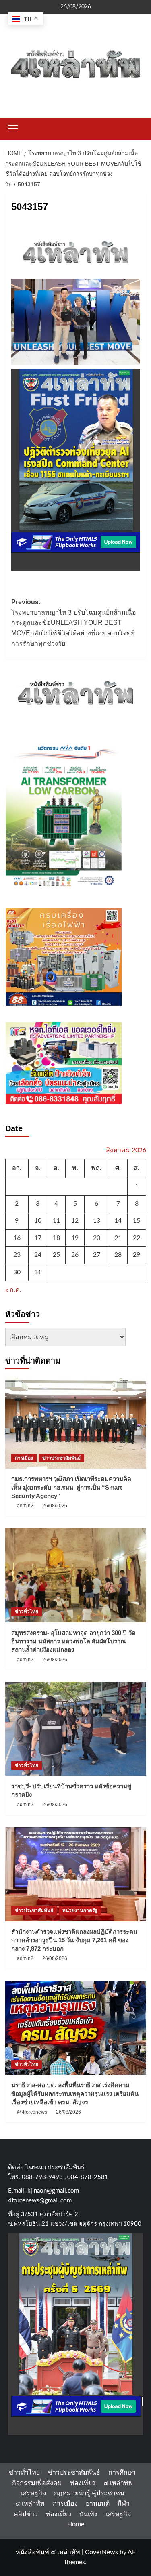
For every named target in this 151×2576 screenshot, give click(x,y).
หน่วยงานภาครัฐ (80, 1910)
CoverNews (101, 2552)
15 (137, 1221)
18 (56, 1238)
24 (38, 1255)
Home (76, 2524)
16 (17, 1238)
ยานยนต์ (98, 2504)
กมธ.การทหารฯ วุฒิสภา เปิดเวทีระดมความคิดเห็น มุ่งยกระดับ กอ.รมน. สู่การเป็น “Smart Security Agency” (71, 1487)
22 (137, 1238)
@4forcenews (32, 2112)
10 (38, 1221)
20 (97, 1238)
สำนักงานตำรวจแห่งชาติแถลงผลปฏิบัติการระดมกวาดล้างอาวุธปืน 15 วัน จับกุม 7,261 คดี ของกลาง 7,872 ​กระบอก (74, 1940)
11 (56, 1221)
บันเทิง (88, 2514)
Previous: (74, 623)
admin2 (25, 1506)
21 (118, 1238)
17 (38, 1238)
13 (97, 1221)
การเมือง (24, 1458)
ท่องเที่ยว (83, 2483)
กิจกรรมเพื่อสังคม (37, 2483)
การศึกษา (122, 2473)
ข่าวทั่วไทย (27, 1612)
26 (75, 1255)
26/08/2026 (55, 1506)
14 (118, 1221)
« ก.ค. (13, 1290)
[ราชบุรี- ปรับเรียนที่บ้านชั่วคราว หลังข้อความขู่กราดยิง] (76, 1729)
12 (75, 1221)
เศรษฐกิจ (33, 2493)
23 (17, 1255)
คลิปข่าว (26, 2514)
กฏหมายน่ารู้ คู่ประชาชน (89, 2493)
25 (56, 1255)
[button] (13, 128)
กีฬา (124, 2504)
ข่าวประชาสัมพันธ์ (61, 1458)
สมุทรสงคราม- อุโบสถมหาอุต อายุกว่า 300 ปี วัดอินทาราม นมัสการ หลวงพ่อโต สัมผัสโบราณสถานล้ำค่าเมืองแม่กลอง (73, 1641)
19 (75, 1238)
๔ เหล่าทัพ (118, 2483)
